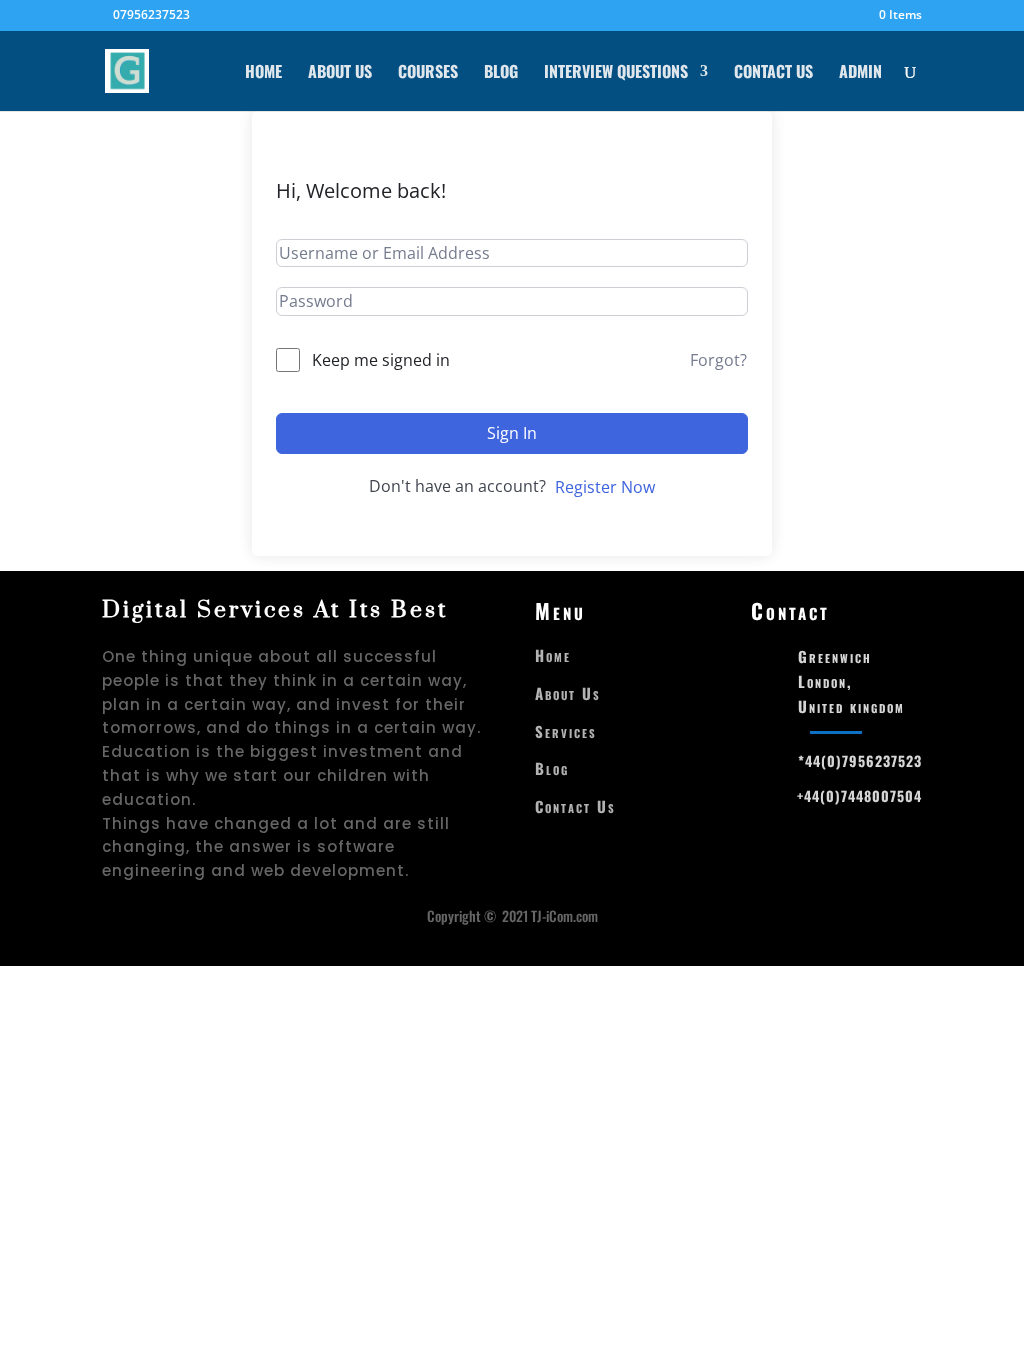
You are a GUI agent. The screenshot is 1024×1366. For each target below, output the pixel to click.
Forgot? (718, 360)
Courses (428, 73)
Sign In (512, 433)
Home (263, 73)
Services (566, 731)
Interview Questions (616, 73)
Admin (860, 73)
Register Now (605, 487)
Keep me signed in (381, 360)
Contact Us (773, 73)
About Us (340, 73)
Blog (501, 73)
